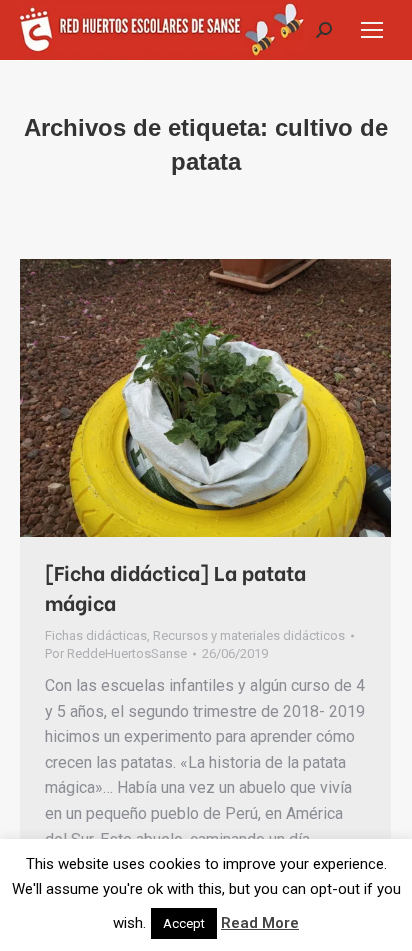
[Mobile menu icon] (372, 30)
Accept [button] (184, 923)
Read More (260, 923)
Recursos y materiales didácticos (249, 635)
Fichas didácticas (96, 635)
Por (116, 653)
